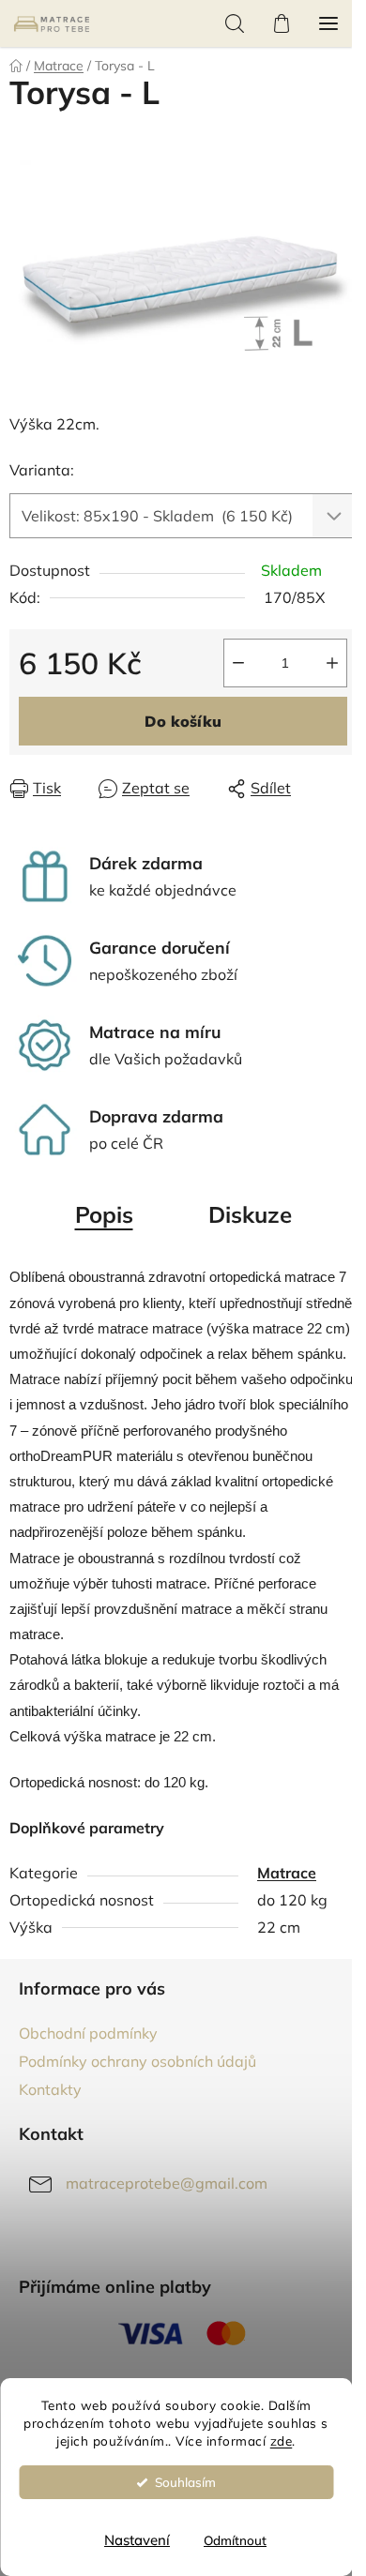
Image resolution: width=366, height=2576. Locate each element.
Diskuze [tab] (250, 1214)
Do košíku (183, 721)
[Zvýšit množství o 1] (332, 663)
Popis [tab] (104, 1214)
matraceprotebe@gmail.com (167, 2183)
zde (282, 2440)
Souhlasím (185, 2482)
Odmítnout (235, 2540)
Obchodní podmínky (88, 2033)
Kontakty (50, 2089)
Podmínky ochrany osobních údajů (137, 2061)
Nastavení (137, 2540)
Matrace (287, 1873)
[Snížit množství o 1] (238, 663)
